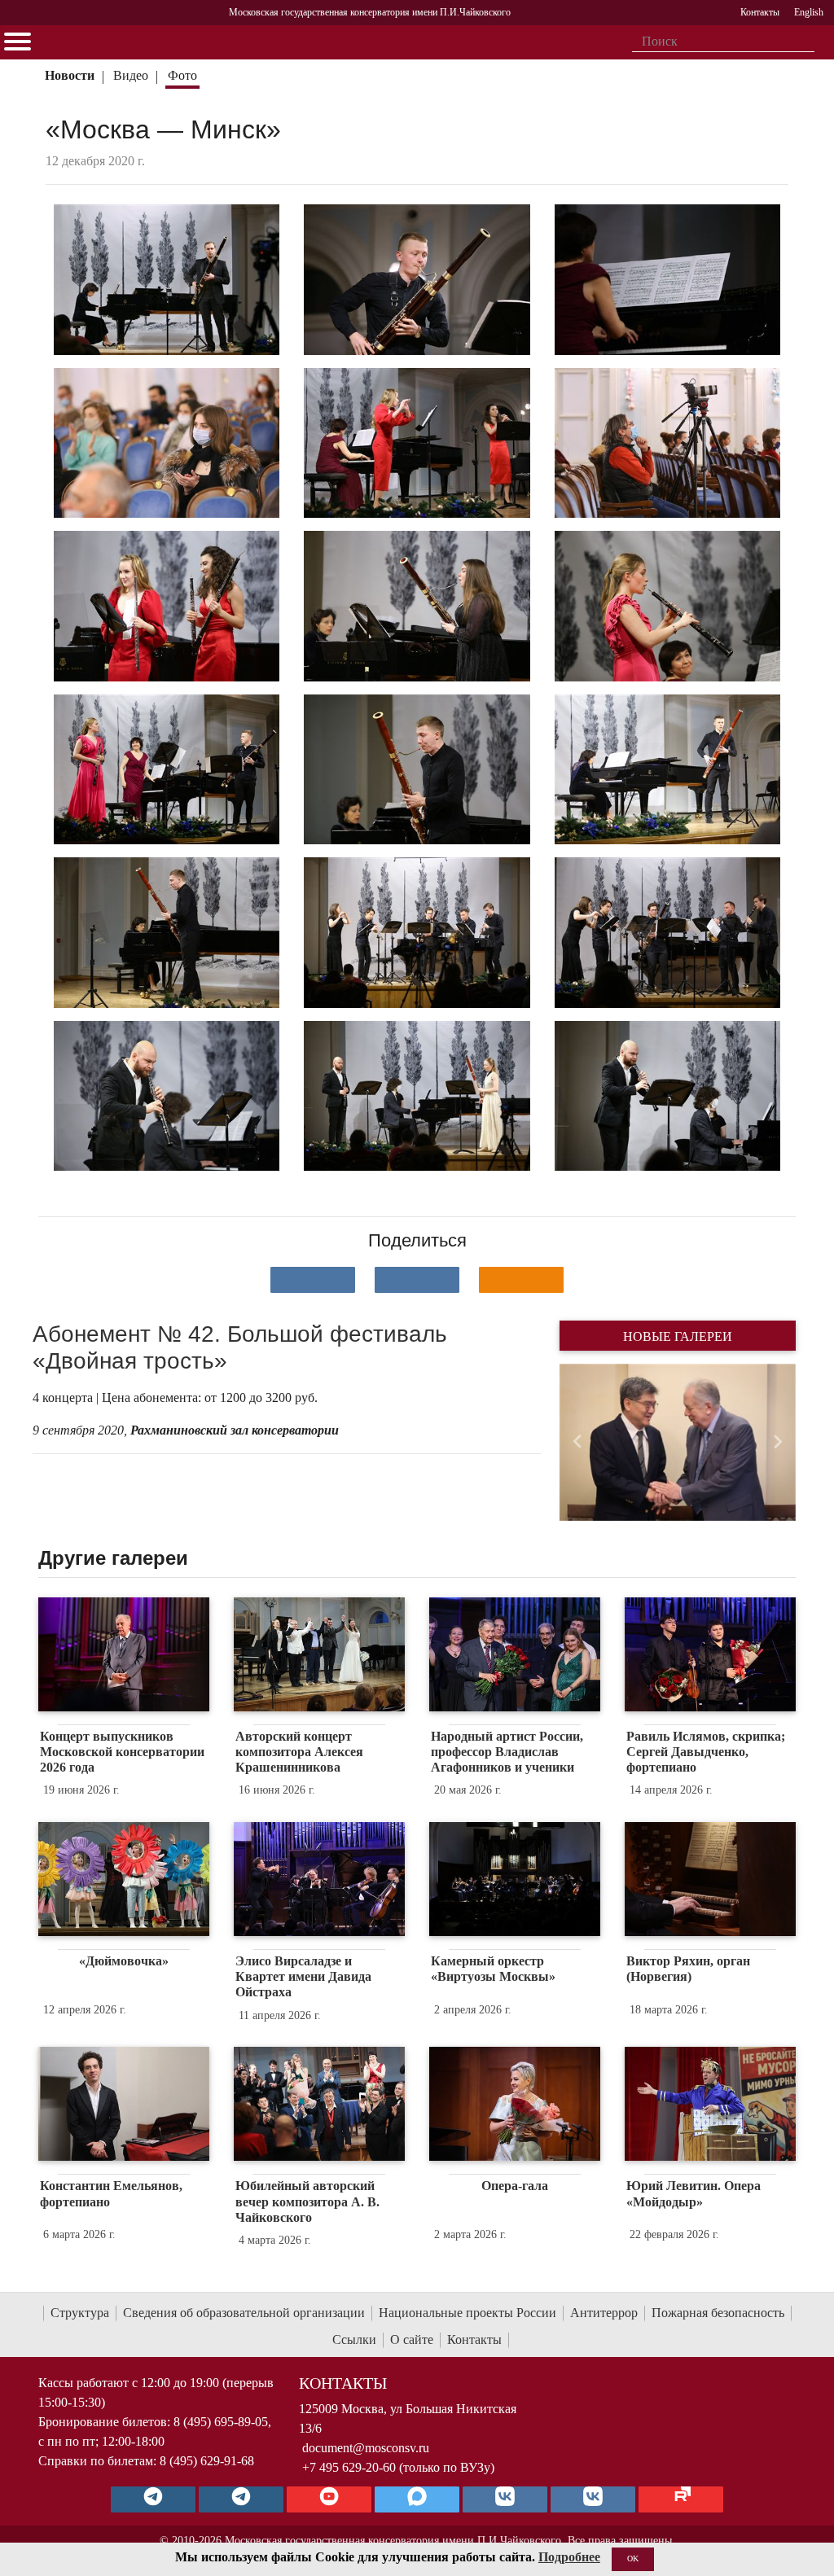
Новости (70, 75)
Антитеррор (604, 2313)
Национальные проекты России (467, 2313)
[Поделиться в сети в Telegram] (417, 1280)
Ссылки (354, 2339)
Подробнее (569, 2557)
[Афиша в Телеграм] (681, 2499)
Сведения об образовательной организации (244, 2313)
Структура (80, 2313)
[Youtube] (329, 2499)
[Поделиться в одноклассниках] (521, 1280)
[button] (577, 1442)
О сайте (412, 2339)
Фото (182, 75)
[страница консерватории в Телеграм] (153, 2499)
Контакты (474, 2339)
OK (633, 2558)
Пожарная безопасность (718, 2313)
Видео (131, 75)
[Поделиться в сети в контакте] (313, 1280)
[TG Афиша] (241, 2499)
